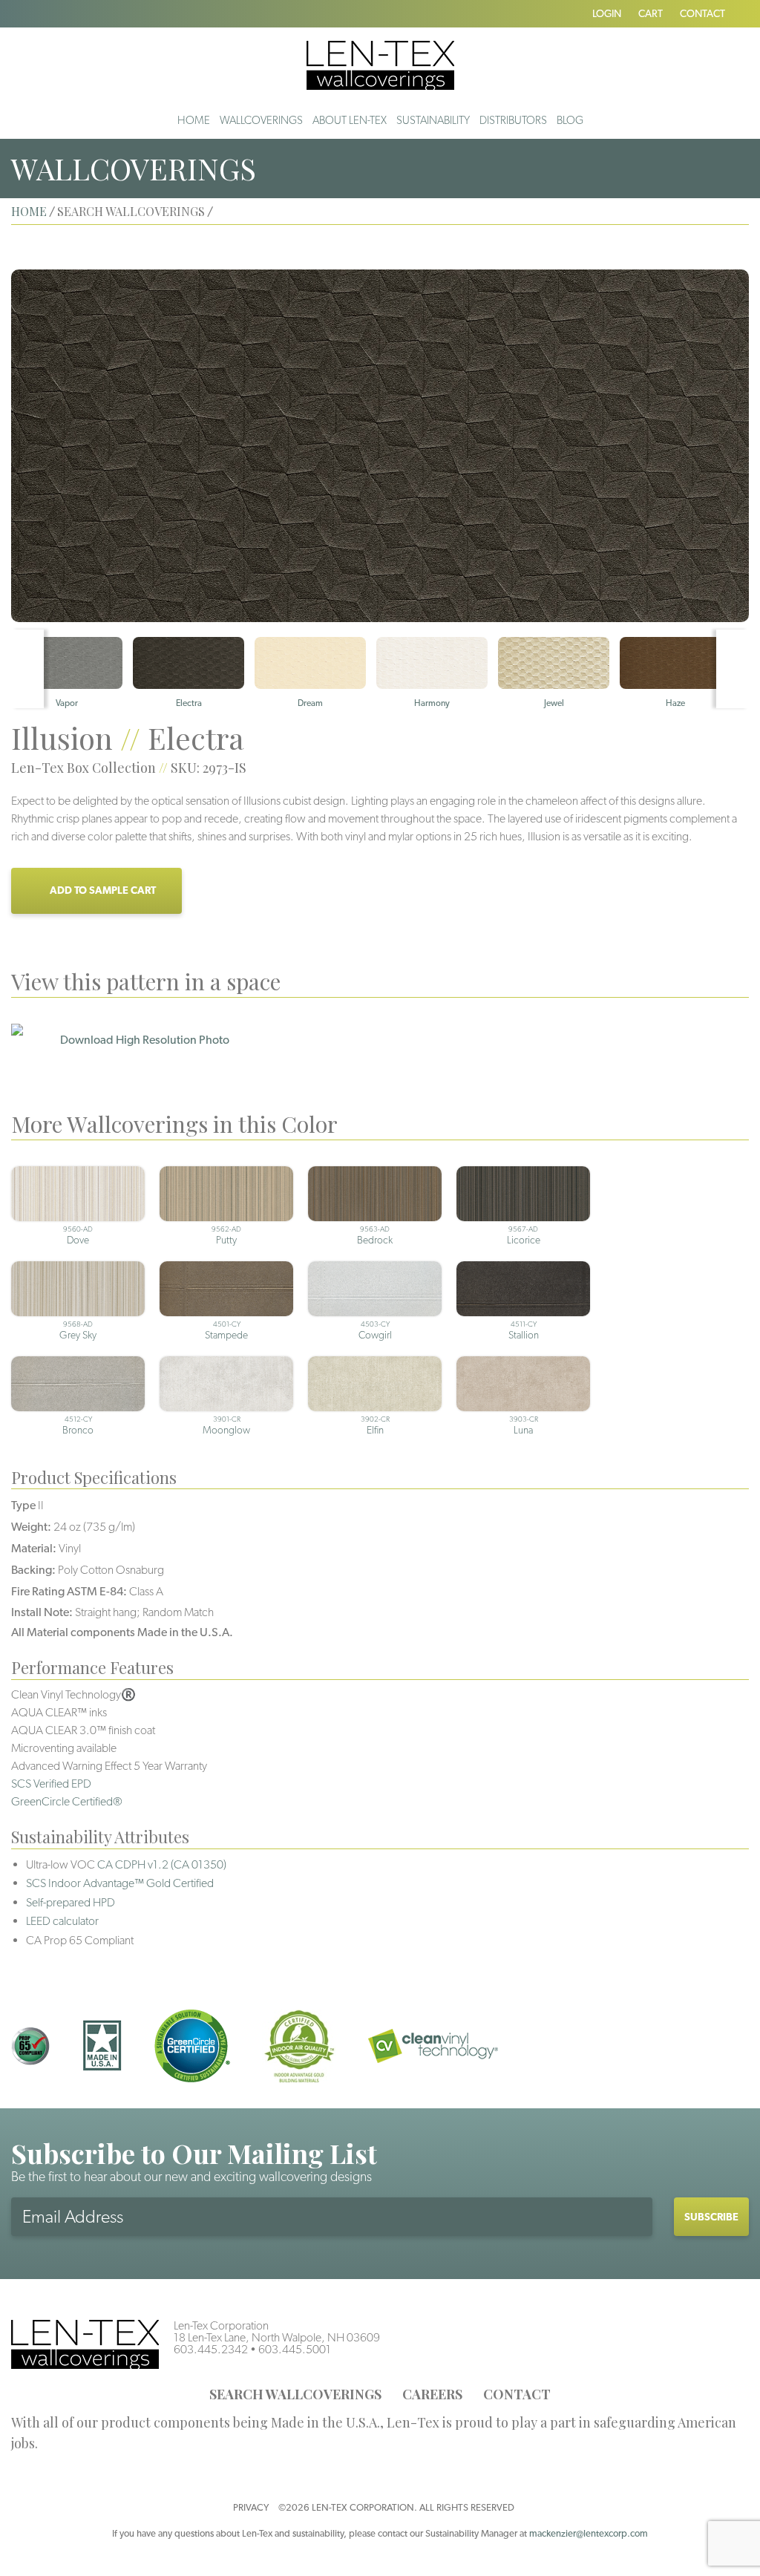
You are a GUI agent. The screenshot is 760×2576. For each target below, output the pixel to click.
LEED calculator (62, 1921)
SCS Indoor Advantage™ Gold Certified (120, 1883)
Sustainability (433, 120)
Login (607, 13)
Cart (651, 13)
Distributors (513, 120)
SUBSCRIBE (711, 2217)
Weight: (31, 1527)
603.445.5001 (295, 2349)
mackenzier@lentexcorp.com (589, 2533)
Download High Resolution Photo (145, 1040)
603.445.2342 (211, 2349)
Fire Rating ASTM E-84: (69, 1591)
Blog (570, 120)
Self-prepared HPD (71, 1902)
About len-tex (350, 120)
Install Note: (42, 1612)
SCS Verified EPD (51, 1784)
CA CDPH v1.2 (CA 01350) (162, 1864)
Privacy (251, 2507)
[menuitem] (194, 120)
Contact (702, 13)
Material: (34, 1548)
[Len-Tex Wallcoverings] (380, 64)
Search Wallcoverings (295, 2394)
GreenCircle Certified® (67, 1801)
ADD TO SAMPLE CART (103, 890)
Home (194, 120)
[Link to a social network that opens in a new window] (16, 13)
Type (23, 1505)
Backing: (33, 1570)
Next (733, 669)
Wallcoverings (261, 120)
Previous (27, 669)
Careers (432, 2394)
